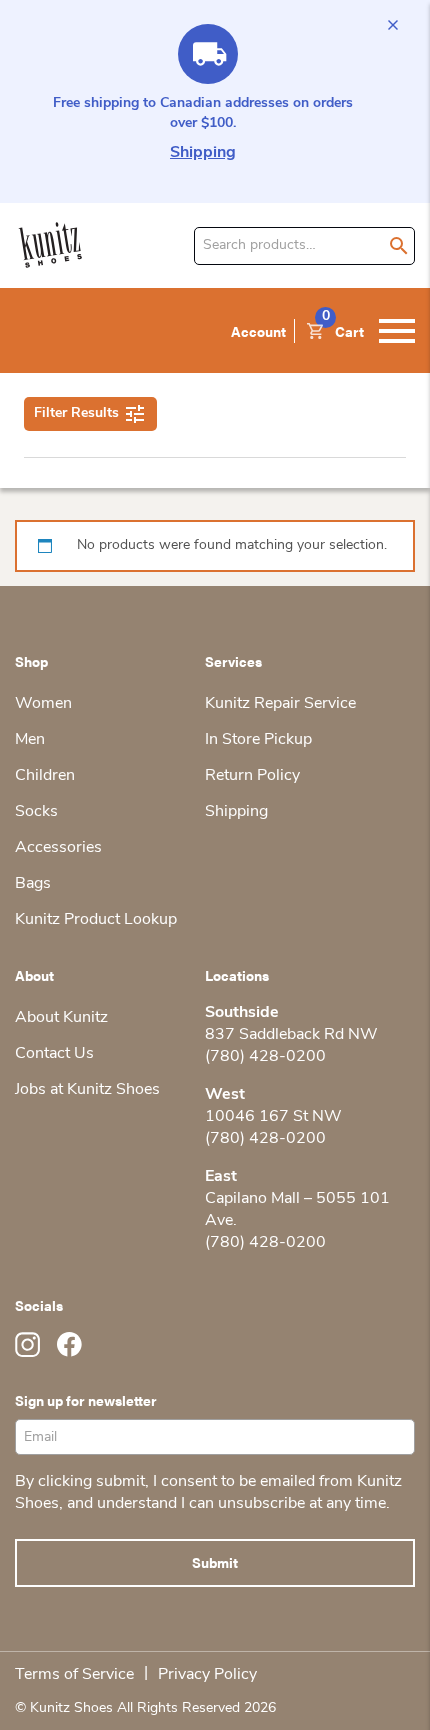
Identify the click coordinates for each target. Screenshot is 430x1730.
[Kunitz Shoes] (50, 245)
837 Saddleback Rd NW (291, 1035)
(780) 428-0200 (265, 1057)
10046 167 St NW (273, 1117)
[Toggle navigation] (397, 331)
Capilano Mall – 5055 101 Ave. (297, 1210)
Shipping (203, 153)
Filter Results (76, 413)
